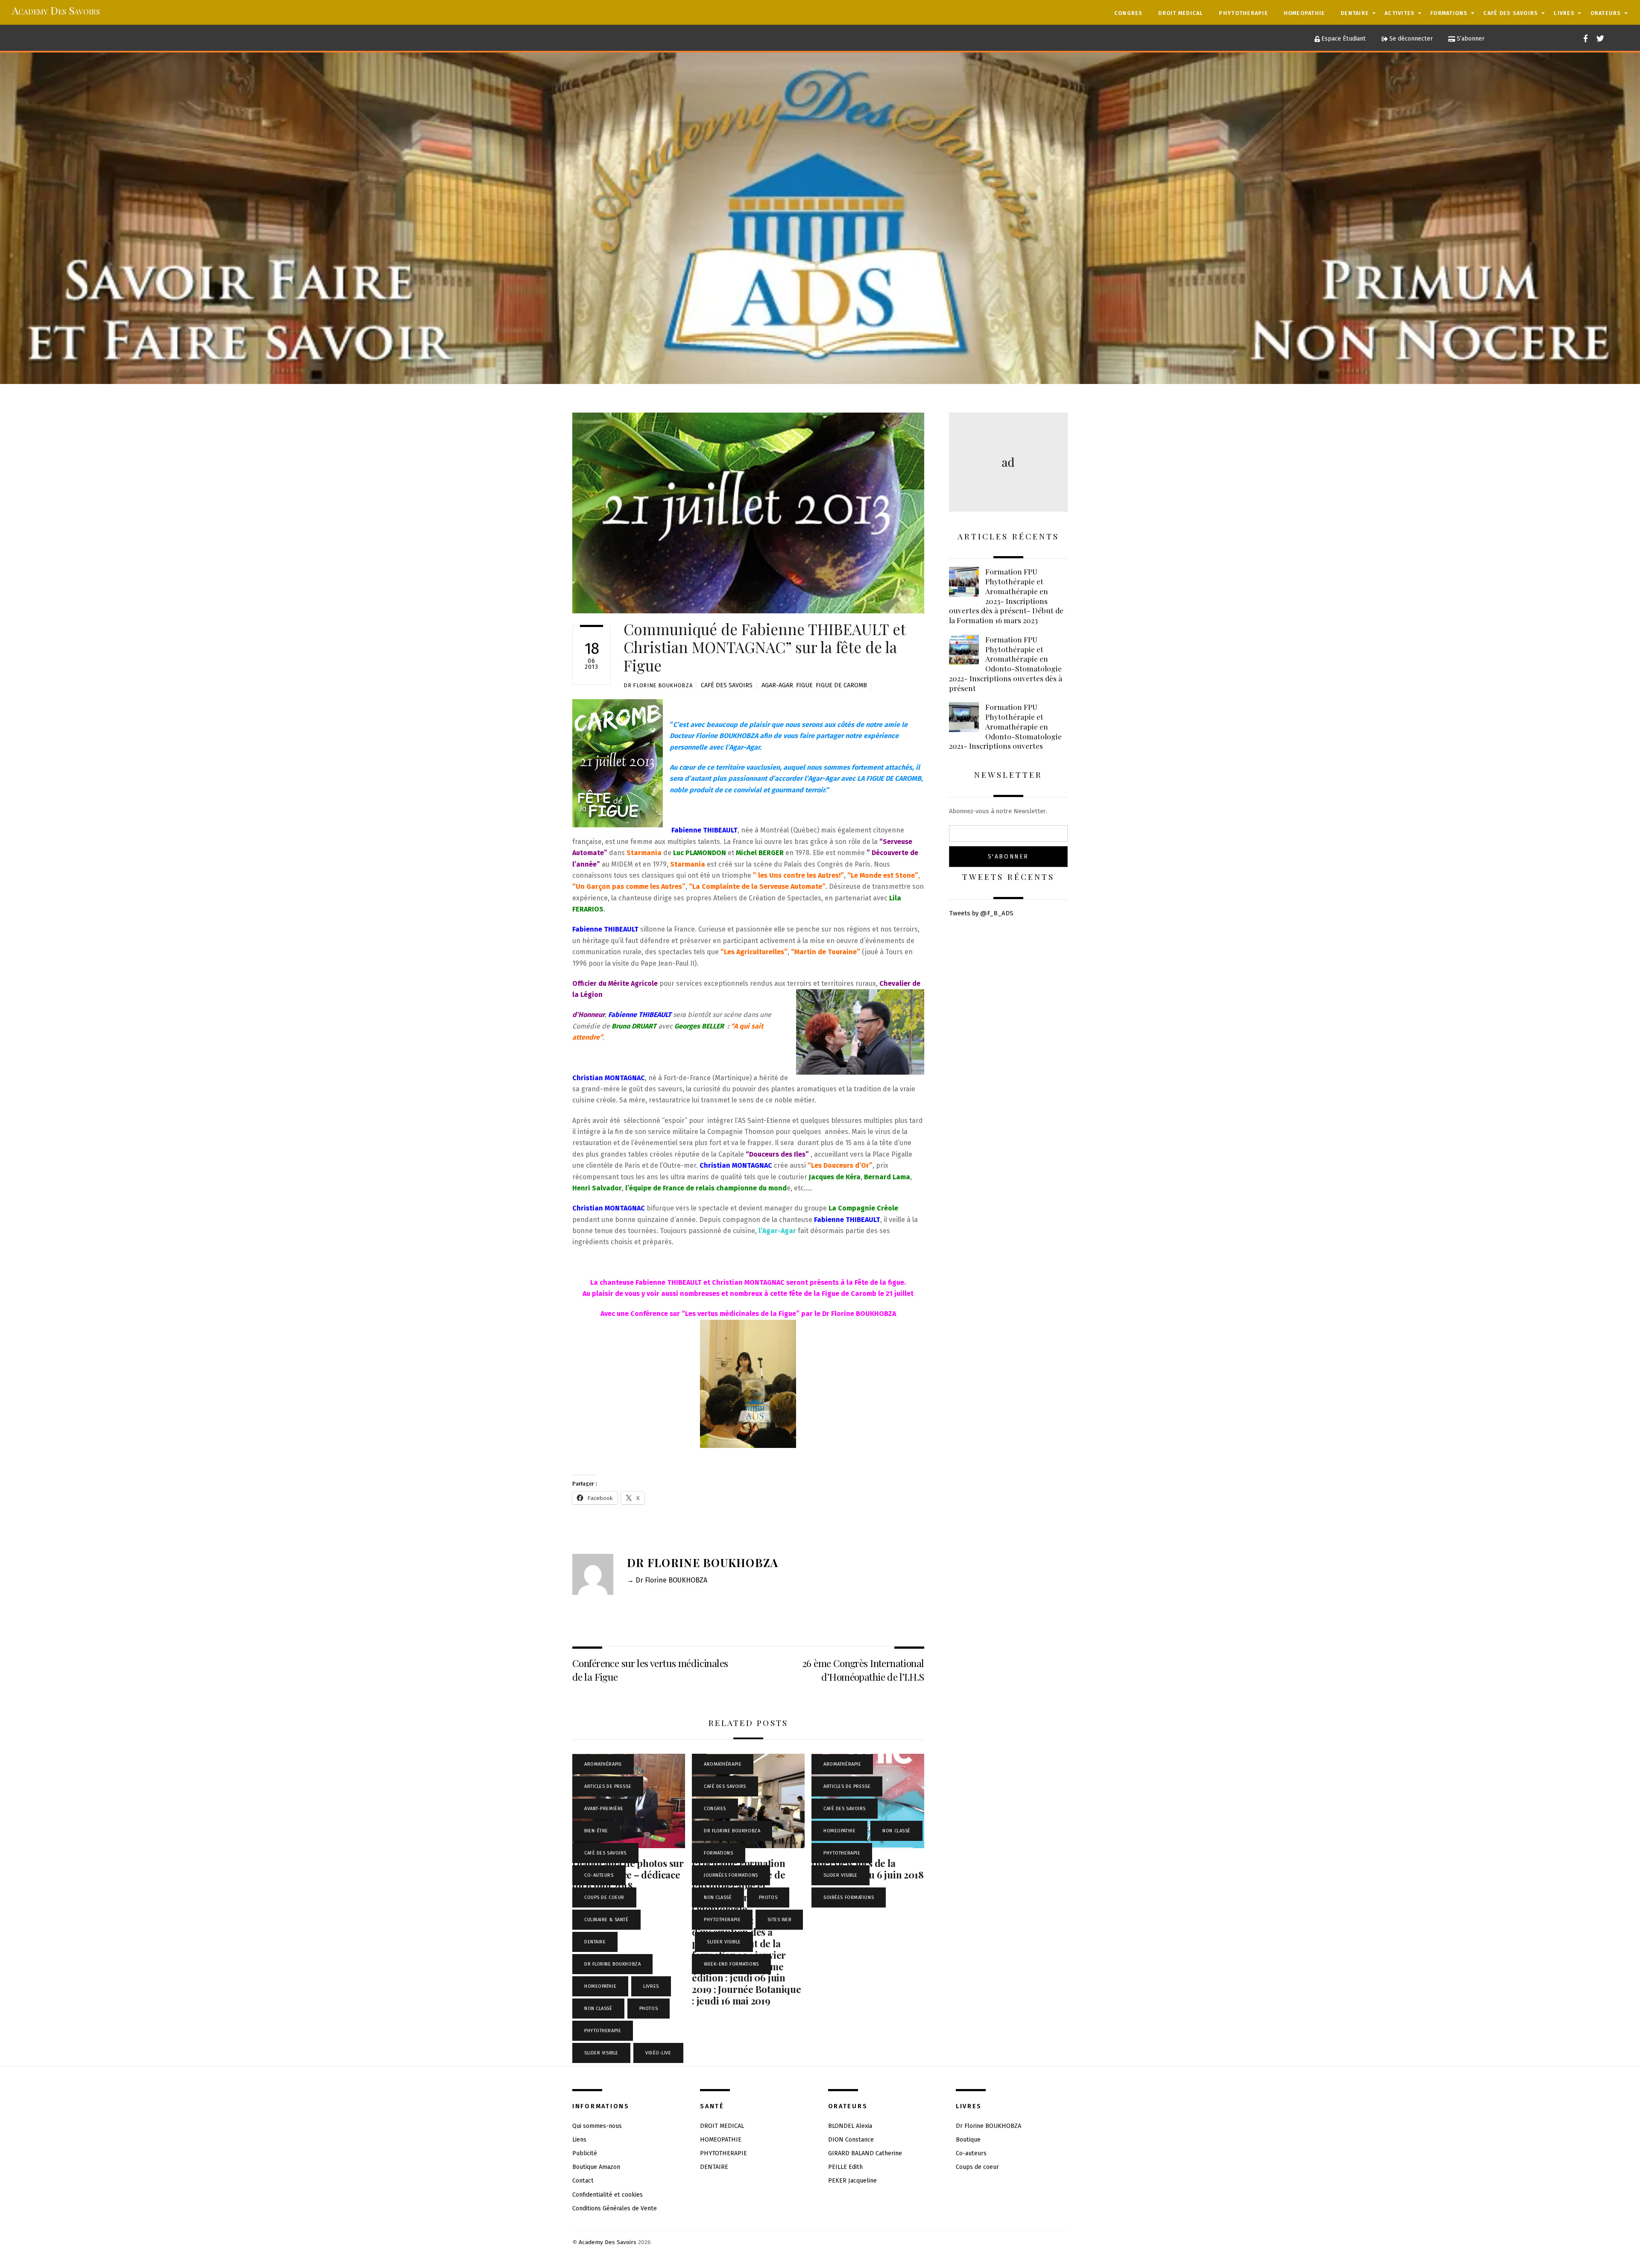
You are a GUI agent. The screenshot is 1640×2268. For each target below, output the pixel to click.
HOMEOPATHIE (1305, 13)
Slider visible (601, 2053)
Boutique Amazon (596, 2167)
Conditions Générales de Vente (615, 2208)
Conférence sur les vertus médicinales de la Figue (650, 1670)
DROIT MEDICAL (1181, 13)
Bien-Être (596, 1831)
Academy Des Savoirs (608, 2242)
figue (804, 685)
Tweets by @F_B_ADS (981, 913)
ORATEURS (1606, 13)
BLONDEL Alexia (850, 2126)
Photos (649, 2009)
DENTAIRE (1355, 13)
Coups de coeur (604, 1897)
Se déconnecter (1410, 39)
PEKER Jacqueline (852, 2181)
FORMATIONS (1449, 13)
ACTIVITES (1400, 13)
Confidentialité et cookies (608, 2195)
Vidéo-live (658, 2053)
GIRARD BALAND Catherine (865, 2153)
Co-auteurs (599, 1875)
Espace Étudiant (1343, 39)
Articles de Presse (608, 1786)
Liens (579, 2140)
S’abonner (1470, 39)
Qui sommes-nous (597, 2126)
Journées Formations (731, 1875)
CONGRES (1129, 13)
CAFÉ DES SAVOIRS (1511, 13)
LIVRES (1564, 13)
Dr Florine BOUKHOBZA (658, 685)
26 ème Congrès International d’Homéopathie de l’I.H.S (863, 1670)
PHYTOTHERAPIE (1243, 13)
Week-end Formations (731, 1964)
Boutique (968, 2140)
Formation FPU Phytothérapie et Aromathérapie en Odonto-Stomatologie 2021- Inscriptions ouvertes (1005, 726)
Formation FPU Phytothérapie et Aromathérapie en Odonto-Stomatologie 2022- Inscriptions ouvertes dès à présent (1006, 664)
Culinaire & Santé (606, 1920)
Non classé (598, 2009)
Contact (583, 2181)
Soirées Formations (849, 1897)
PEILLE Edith (845, 2167)
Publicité (585, 2153)
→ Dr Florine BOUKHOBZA (667, 1580)
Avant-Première (604, 1809)
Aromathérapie (603, 1764)
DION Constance (851, 2140)
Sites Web (779, 1920)
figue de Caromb (841, 685)
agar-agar (777, 685)
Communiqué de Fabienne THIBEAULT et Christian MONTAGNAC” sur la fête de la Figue (764, 647)
